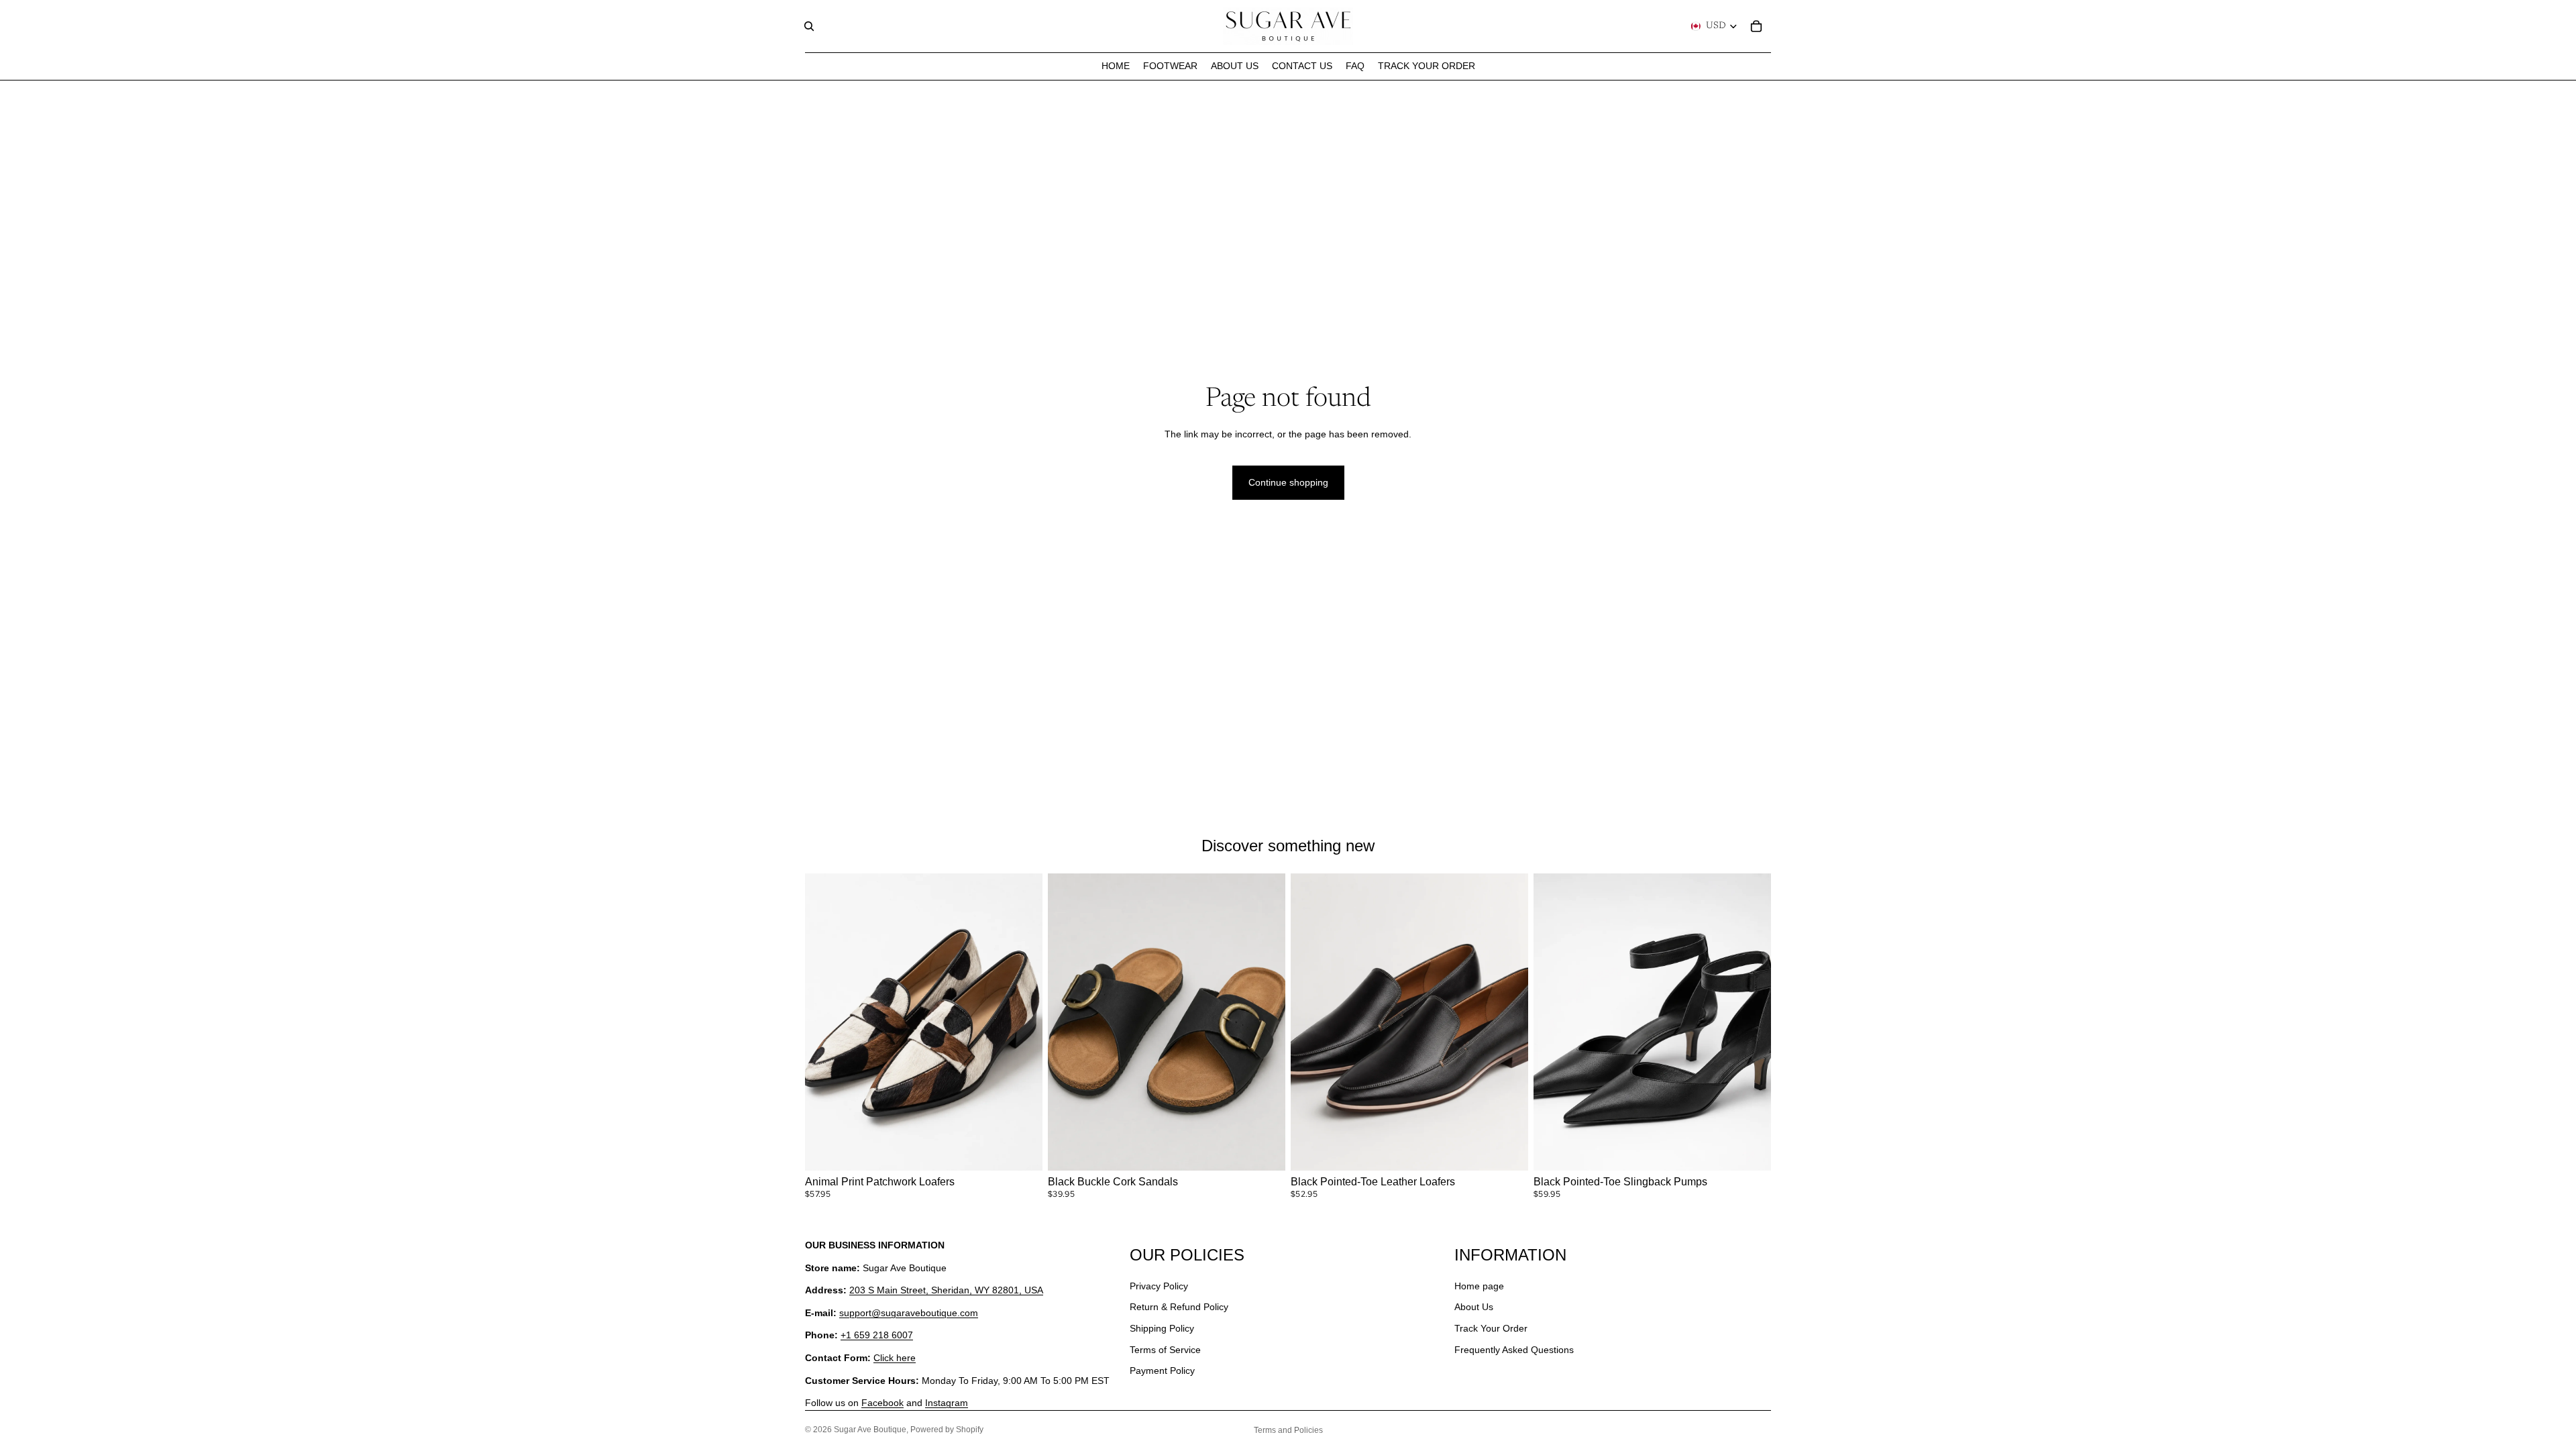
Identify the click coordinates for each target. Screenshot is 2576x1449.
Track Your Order (1491, 1328)
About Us (1474, 1307)
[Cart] (1756, 26)
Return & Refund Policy (1179, 1307)
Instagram (947, 1403)
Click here (895, 1358)
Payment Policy (1162, 1371)
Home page (1479, 1286)
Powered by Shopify (947, 1430)
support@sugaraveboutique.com (909, 1313)
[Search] (809, 26)
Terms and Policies (1288, 1430)
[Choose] (1022, 1150)
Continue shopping (1288, 482)
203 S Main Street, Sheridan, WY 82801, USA (946, 1291)
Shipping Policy (1162, 1328)
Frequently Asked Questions (1514, 1350)
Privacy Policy (1159, 1286)
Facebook (882, 1403)
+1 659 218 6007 (877, 1336)
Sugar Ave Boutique (870, 1430)
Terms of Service (1165, 1350)
